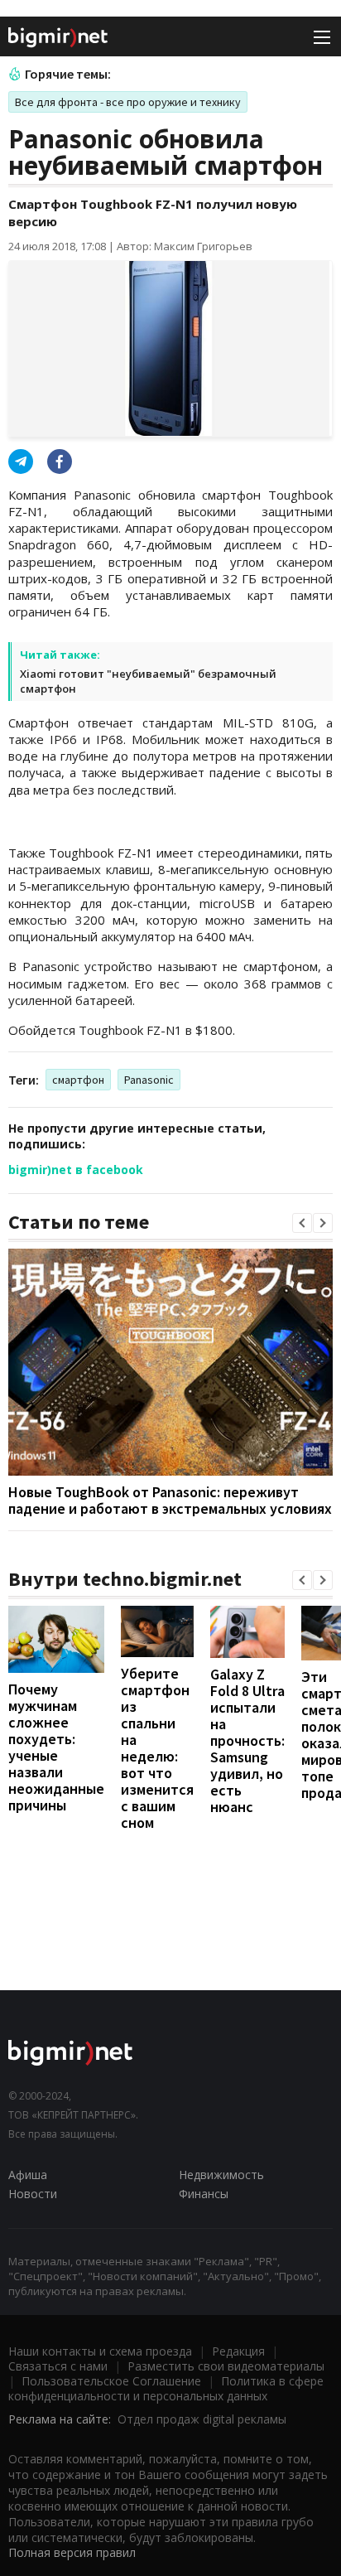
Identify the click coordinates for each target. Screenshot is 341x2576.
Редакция (238, 2351)
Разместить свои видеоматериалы (226, 2366)
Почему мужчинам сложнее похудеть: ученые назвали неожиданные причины (56, 1747)
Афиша (28, 2175)
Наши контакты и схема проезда (100, 2351)
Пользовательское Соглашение (111, 2381)
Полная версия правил (72, 2552)
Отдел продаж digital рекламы (202, 2419)
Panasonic (149, 1080)
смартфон (78, 1080)
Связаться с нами (58, 2366)
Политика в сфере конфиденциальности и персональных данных (166, 2388)
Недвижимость (221, 2175)
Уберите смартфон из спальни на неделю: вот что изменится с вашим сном (157, 1748)
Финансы (204, 2194)
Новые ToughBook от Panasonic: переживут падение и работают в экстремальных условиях (170, 1500)
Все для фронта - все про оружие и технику (128, 102)
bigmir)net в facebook (76, 1170)
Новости (33, 2194)
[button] (302, 1223)
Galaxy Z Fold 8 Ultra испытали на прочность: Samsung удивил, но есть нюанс (247, 1740)
